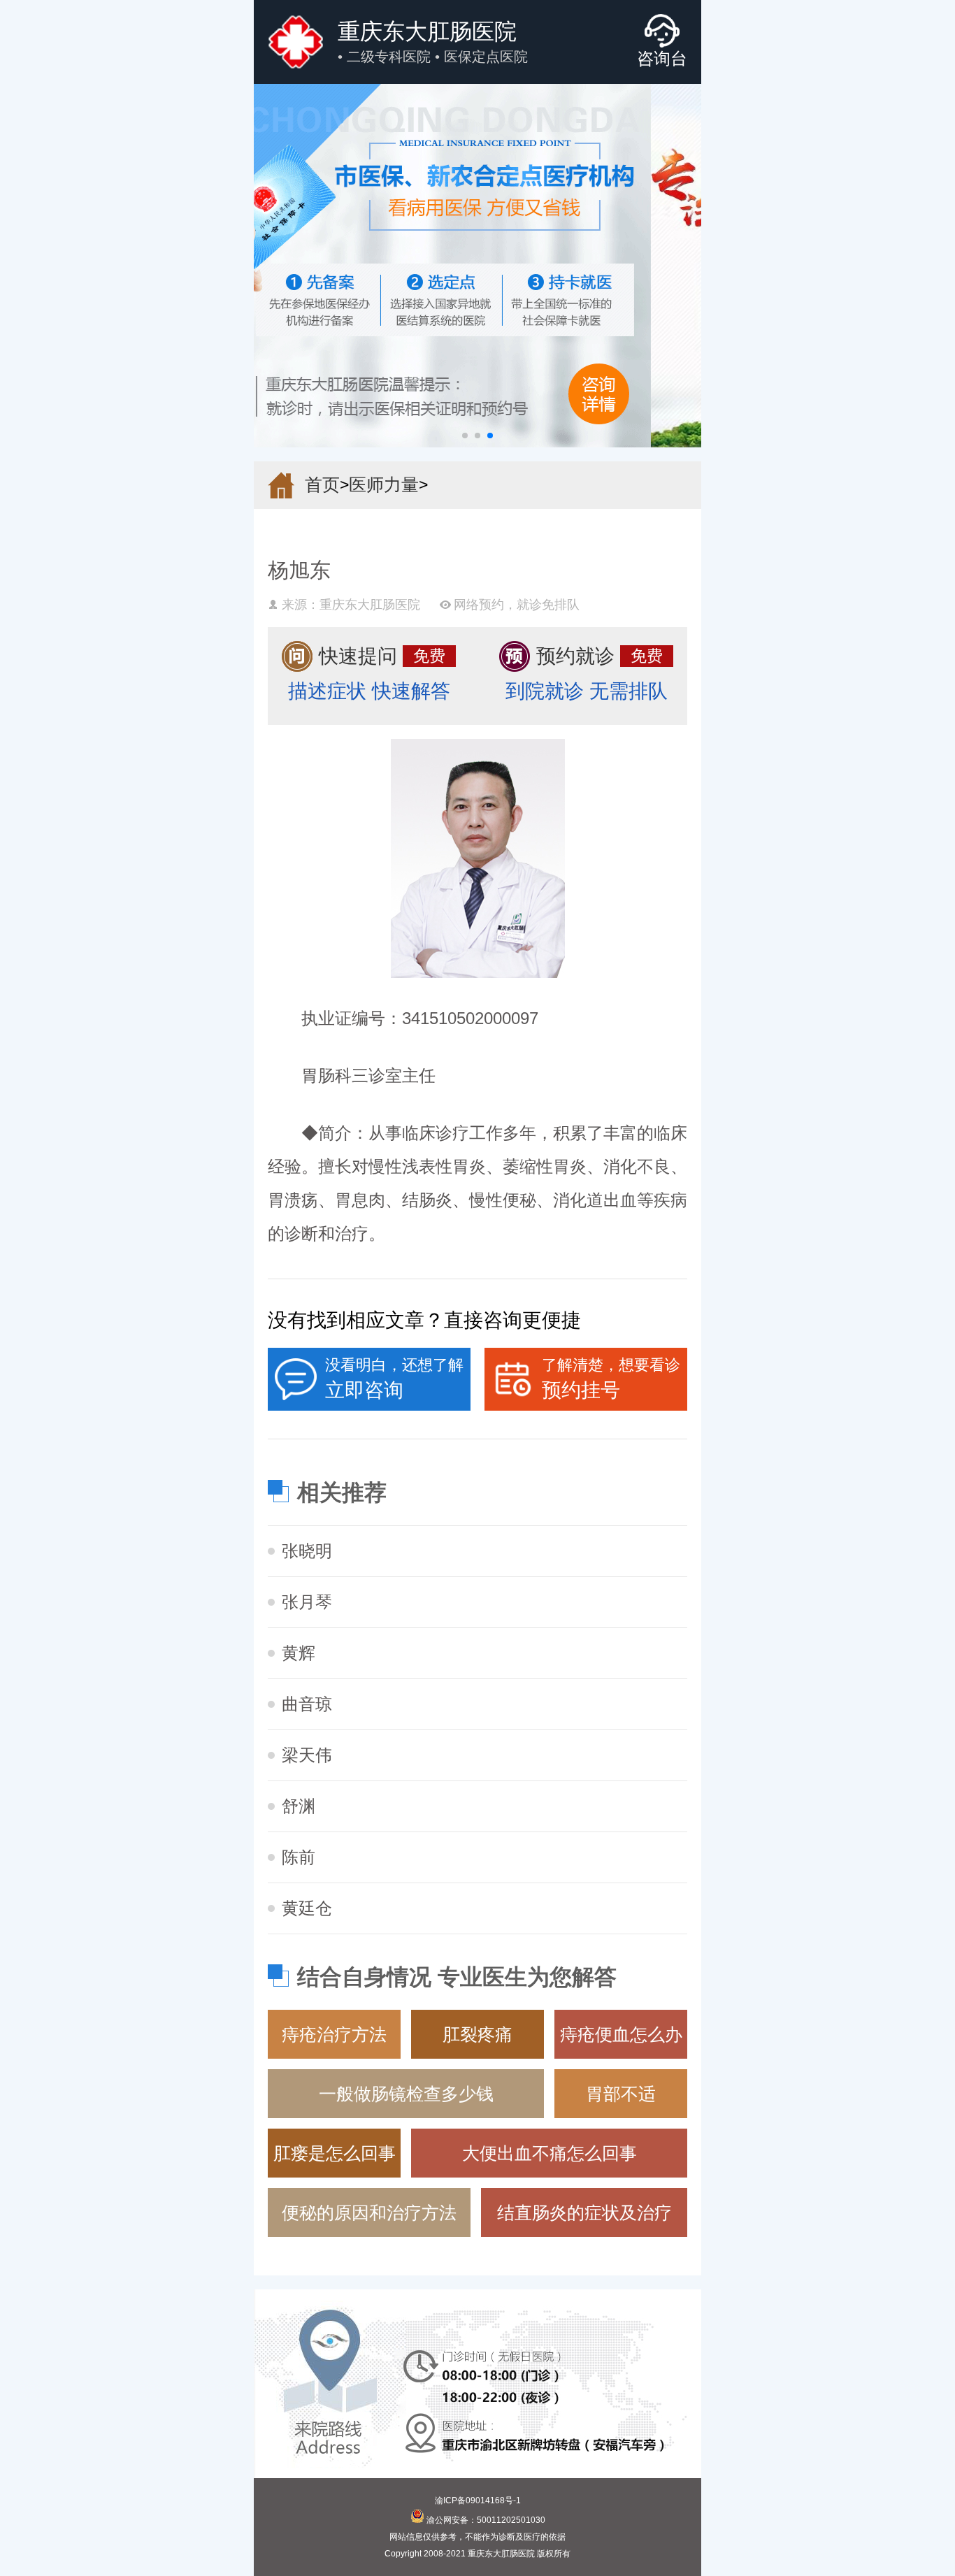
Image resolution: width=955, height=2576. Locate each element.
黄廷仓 (307, 1908)
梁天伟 (307, 1755)
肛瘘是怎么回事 (335, 2153)
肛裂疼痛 (477, 2034)
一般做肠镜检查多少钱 (406, 2094)
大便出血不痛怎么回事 (550, 2153)
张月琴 (307, 1602)
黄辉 (299, 1653)
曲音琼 (307, 1704)
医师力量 (384, 484)
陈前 (299, 1857)
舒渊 (299, 1806)
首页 (322, 484)
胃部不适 (621, 2094)
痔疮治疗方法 (334, 2034)
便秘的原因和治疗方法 (369, 2212)
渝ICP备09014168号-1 (478, 2501)
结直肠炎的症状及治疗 (584, 2212)
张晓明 (307, 1551)
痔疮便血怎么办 (621, 2034)
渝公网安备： (485, 2520)
